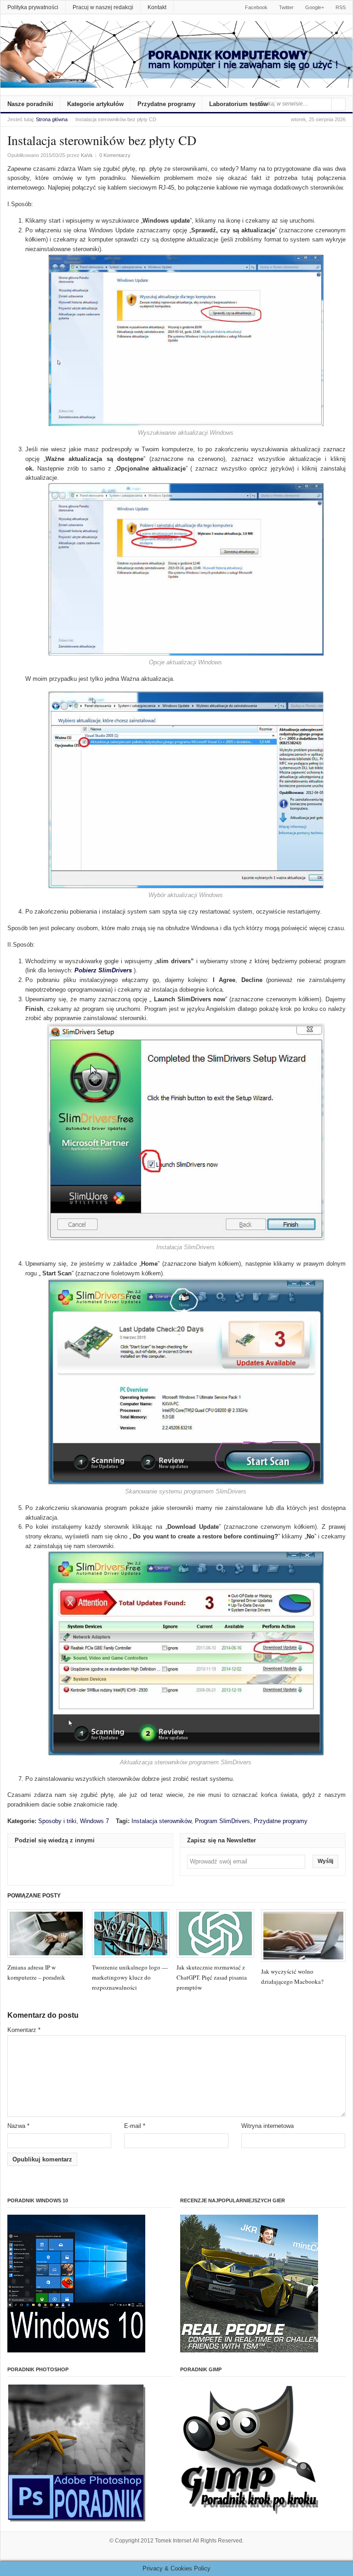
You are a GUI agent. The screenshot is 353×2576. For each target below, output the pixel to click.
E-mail (135, 2126)
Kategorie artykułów (95, 104)
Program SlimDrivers (222, 1821)
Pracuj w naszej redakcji (103, 7)
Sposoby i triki (57, 1821)
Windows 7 (94, 1821)
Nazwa (18, 2126)
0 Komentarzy (115, 155)
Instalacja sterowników (161, 1821)
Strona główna (52, 119)
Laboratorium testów (239, 104)
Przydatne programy (166, 104)
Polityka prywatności (33, 7)
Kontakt (157, 7)
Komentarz (24, 2030)
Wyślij (325, 1861)
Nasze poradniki (30, 104)
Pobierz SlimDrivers (103, 970)
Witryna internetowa (268, 2126)
